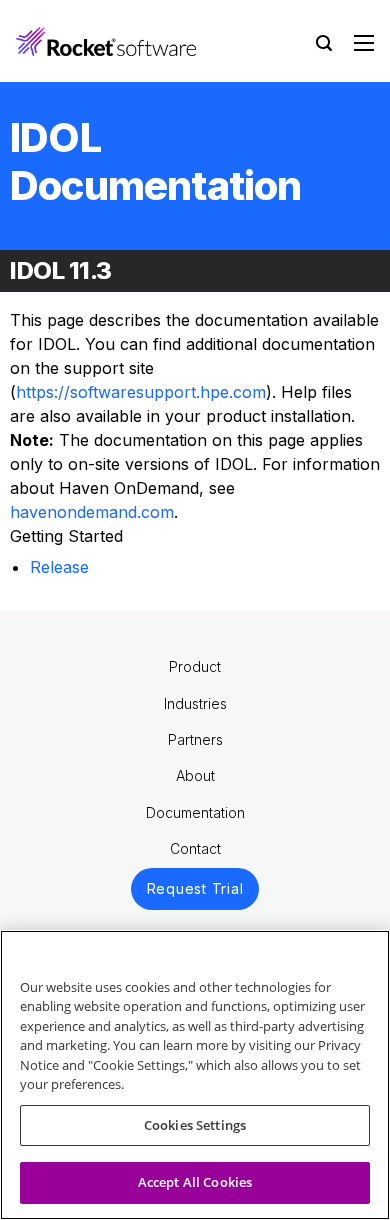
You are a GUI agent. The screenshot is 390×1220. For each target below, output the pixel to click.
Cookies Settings (195, 1125)
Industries (195, 703)
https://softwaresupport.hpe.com (141, 392)
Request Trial (195, 888)
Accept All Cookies (195, 1182)
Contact (195, 848)
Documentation (195, 812)
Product (195, 666)
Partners (195, 739)
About (195, 775)
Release (59, 567)
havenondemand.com (92, 512)
